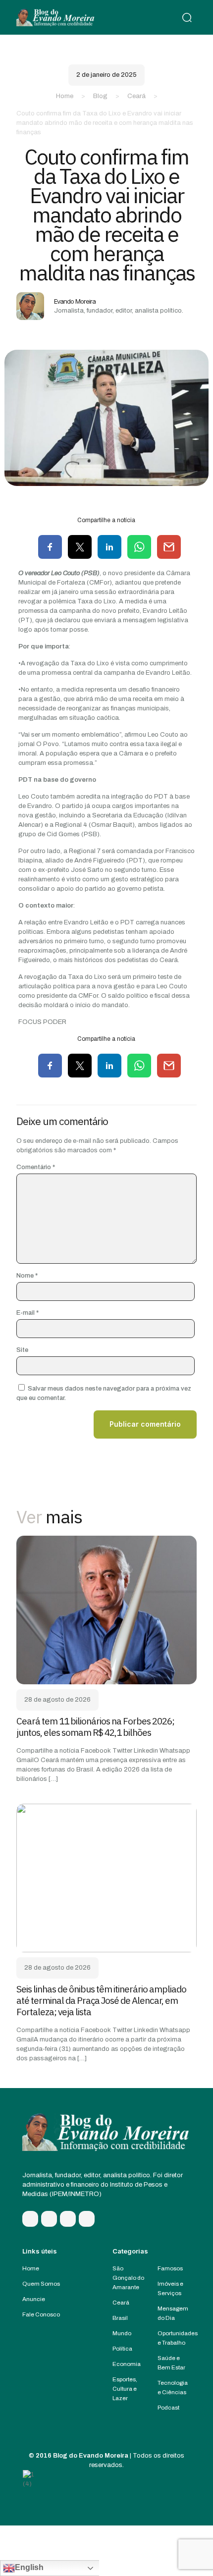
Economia (127, 2364)
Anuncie (34, 2299)
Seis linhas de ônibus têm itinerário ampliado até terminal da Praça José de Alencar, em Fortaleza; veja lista (101, 2000)
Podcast (168, 2408)
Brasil (120, 2318)
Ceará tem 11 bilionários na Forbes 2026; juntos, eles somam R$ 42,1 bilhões (95, 1727)
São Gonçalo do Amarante (128, 2278)
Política (122, 2349)
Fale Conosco (41, 2314)
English (29, 2567)
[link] (106, 1610)
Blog (100, 96)
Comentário (36, 1167)
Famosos (170, 2268)
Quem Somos (41, 2284)
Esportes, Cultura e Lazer (125, 2389)
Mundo (122, 2333)
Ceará (136, 96)
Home (65, 96)
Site (22, 1350)
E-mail (27, 1313)
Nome (27, 1276)
